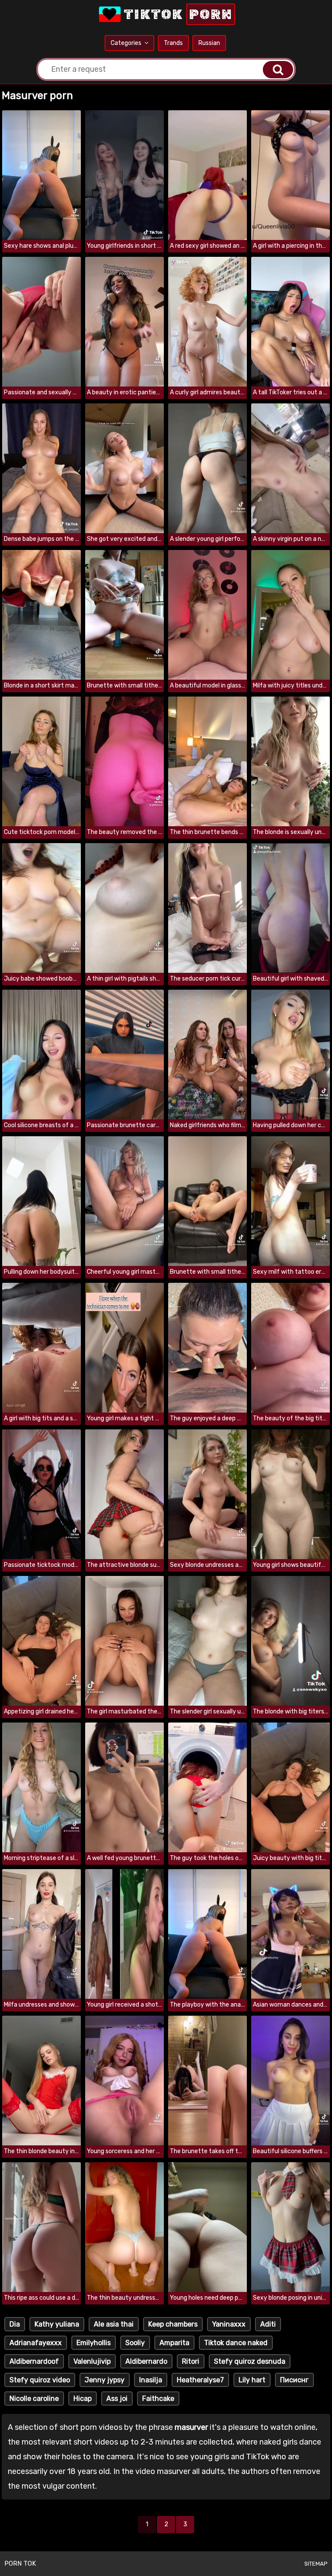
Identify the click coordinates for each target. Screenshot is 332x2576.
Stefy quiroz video (40, 2380)
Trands (173, 43)
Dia (15, 2324)
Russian (209, 43)
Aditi (268, 2324)
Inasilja (151, 2380)
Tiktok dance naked (236, 2343)
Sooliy (135, 2343)
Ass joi (117, 2399)
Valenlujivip (92, 2361)
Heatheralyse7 (200, 2380)
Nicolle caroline (34, 2399)
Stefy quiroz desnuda (250, 2361)
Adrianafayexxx (36, 2343)
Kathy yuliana (57, 2324)
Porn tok (20, 2563)
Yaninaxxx (229, 2324)
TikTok (177, 14)
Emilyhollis (94, 2343)
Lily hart (252, 2380)
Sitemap (316, 2564)
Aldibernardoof (34, 2361)
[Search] (278, 70)
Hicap (83, 2399)
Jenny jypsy (105, 2380)
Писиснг (294, 2380)
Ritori (191, 2361)
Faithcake (158, 2399)
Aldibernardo (146, 2361)
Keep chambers (173, 2324)
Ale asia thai (114, 2324)
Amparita (174, 2343)
